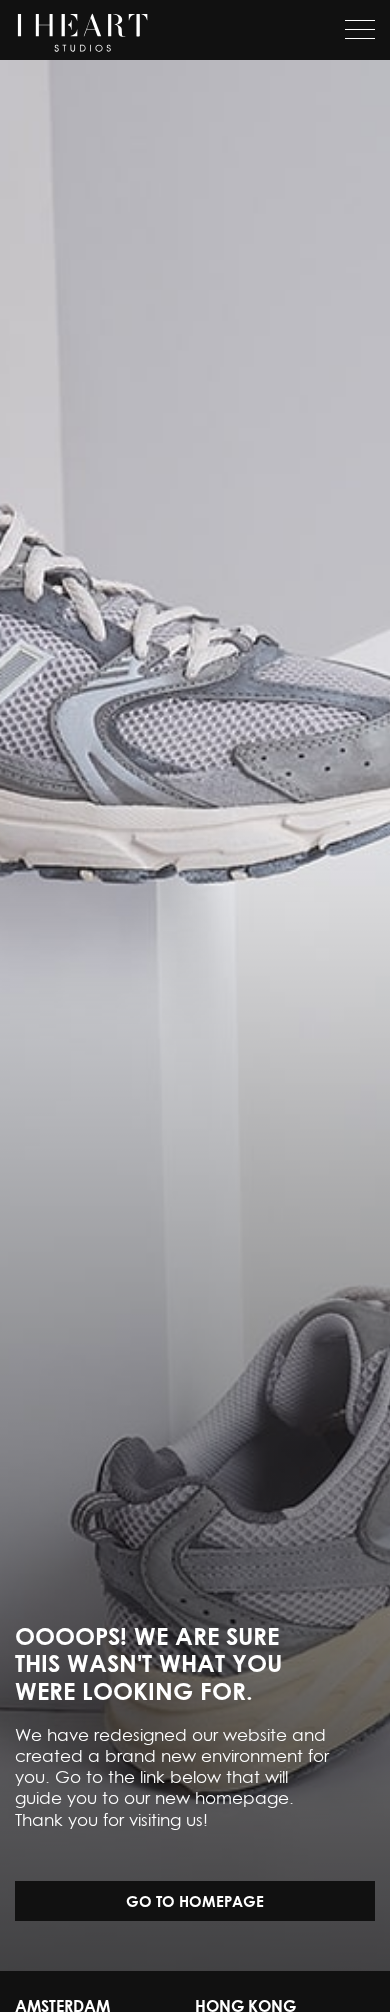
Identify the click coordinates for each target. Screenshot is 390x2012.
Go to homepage (195, 1901)
